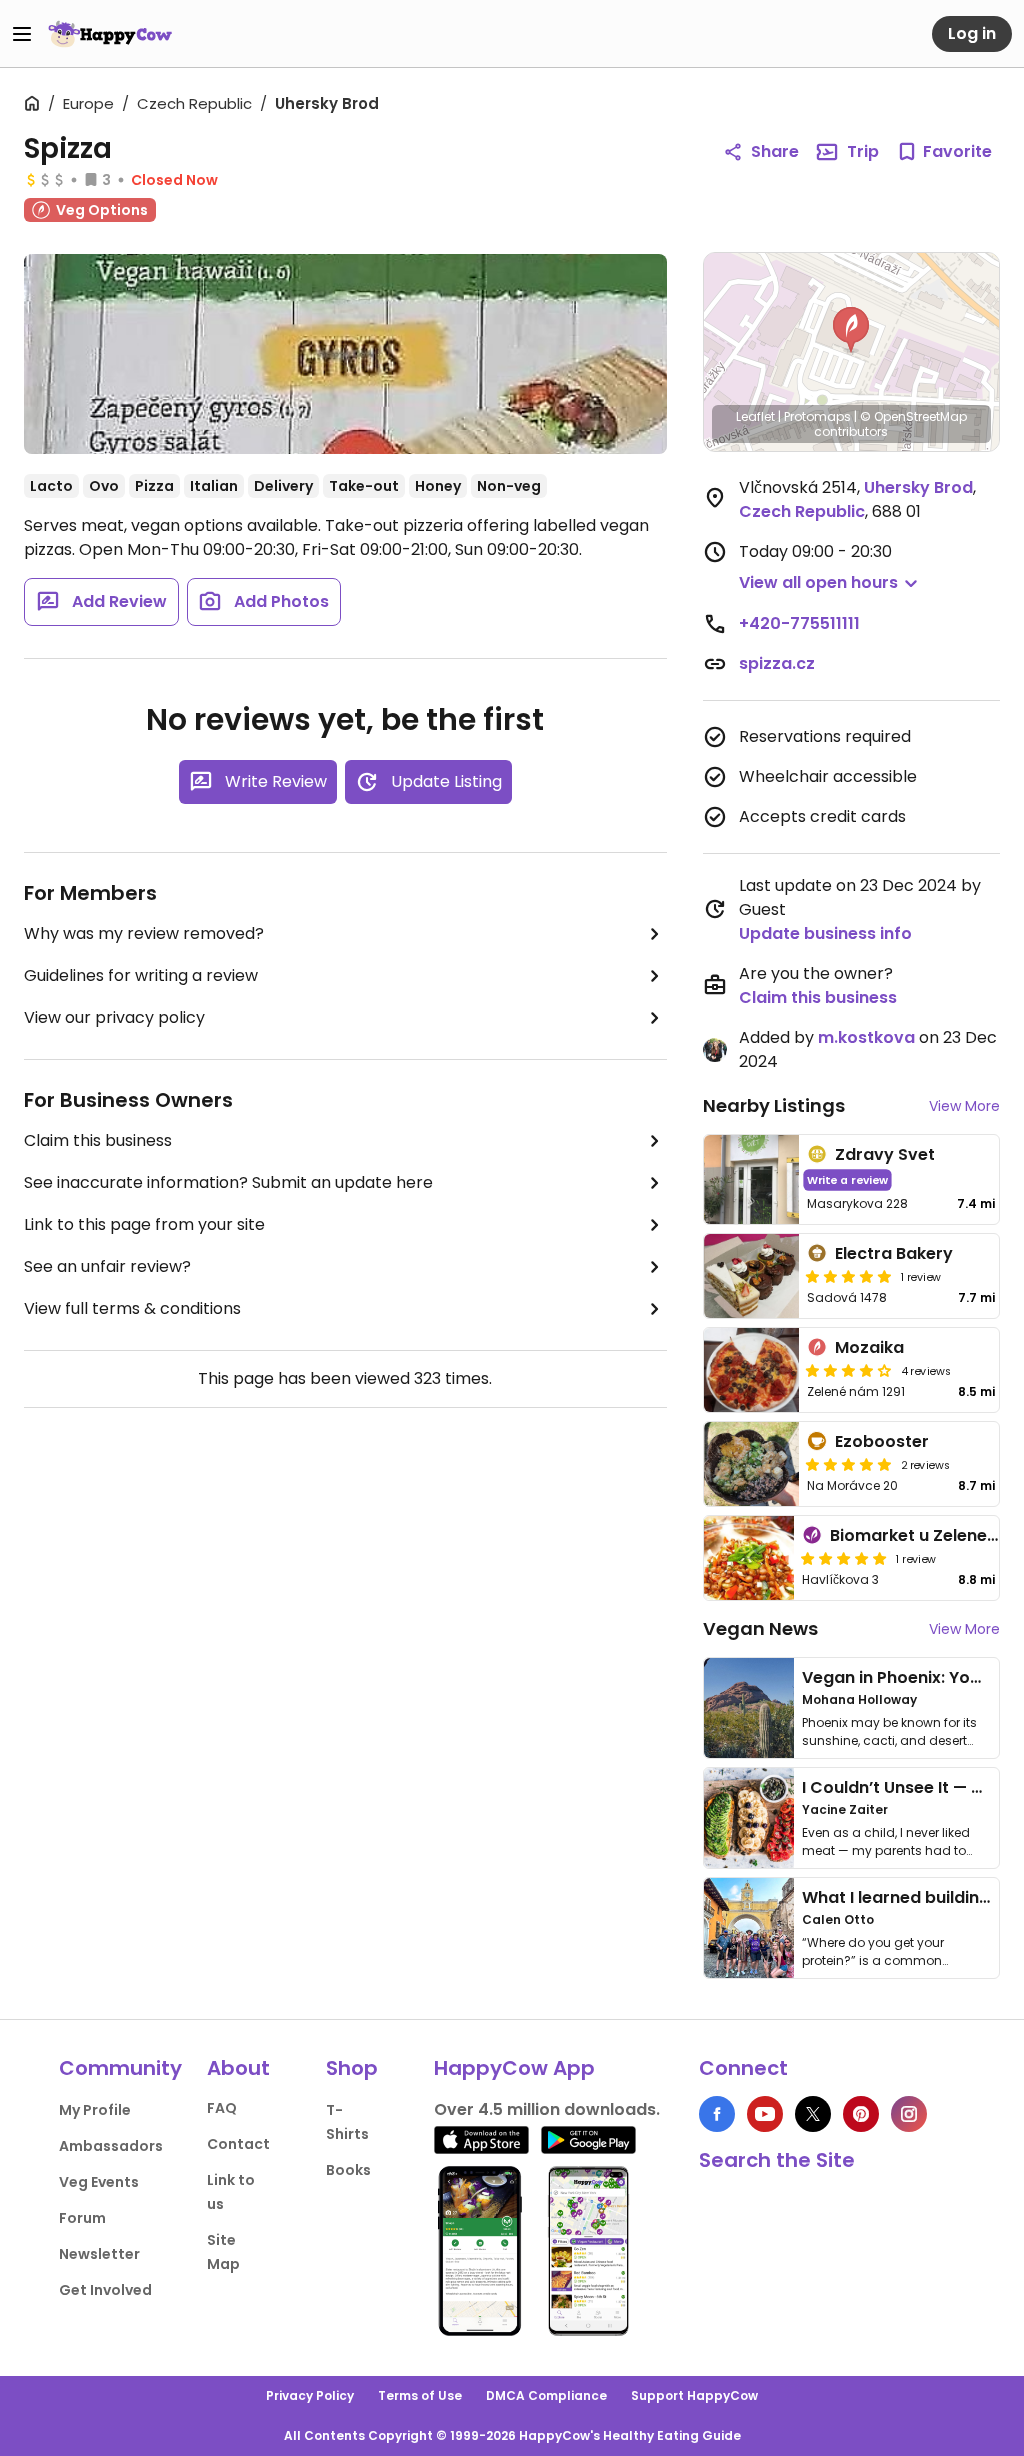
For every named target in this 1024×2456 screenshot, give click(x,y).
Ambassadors (111, 2146)
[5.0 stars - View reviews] (849, 1276)
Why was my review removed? (144, 933)
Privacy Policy (310, 2395)
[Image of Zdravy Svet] (752, 1179)
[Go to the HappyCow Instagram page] (909, 2114)
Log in (972, 33)
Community (120, 2068)
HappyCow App (514, 2068)
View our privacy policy (114, 1017)
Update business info (825, 933)
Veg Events (99, 2182)
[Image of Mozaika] (752, 1370)
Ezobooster (882, 1441)
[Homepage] (110, 34)
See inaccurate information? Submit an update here (228, 1182)
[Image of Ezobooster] (752, 1464)
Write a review (847, 1179)
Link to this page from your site (144, 1224)
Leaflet (755, 416)
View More (964, 1106)
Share (775, 151)
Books (348, 2170)
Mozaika (869, 1347)
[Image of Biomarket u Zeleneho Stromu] (749, 1558)
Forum (82, 2218)
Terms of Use (420, 2395)
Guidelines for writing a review (141, 975)
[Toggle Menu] (22, 34)
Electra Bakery (894, 1253)
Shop (352, 2068)
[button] (851, 330)
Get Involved (105, 2290)
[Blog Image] (749, 1708)
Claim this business (98, 1140)
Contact (238, 2144)
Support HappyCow (694, 2395)
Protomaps (817, 416)
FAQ (222, 2108)
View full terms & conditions (132, 1308)
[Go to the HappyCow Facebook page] (717, 2114)
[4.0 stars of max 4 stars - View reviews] (849, 1370)
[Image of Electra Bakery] (752, 1276)
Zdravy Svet (885, 1154)
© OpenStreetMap (913, 416)
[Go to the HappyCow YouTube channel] (765, 2114)
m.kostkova (866, 1037)
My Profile (95, 2110)
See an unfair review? (107, 1266)
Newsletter (99, 2254)
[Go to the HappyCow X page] (813, 2114)
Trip (863, 151)
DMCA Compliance (546, 2395)
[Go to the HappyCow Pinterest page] (861, 2114)
